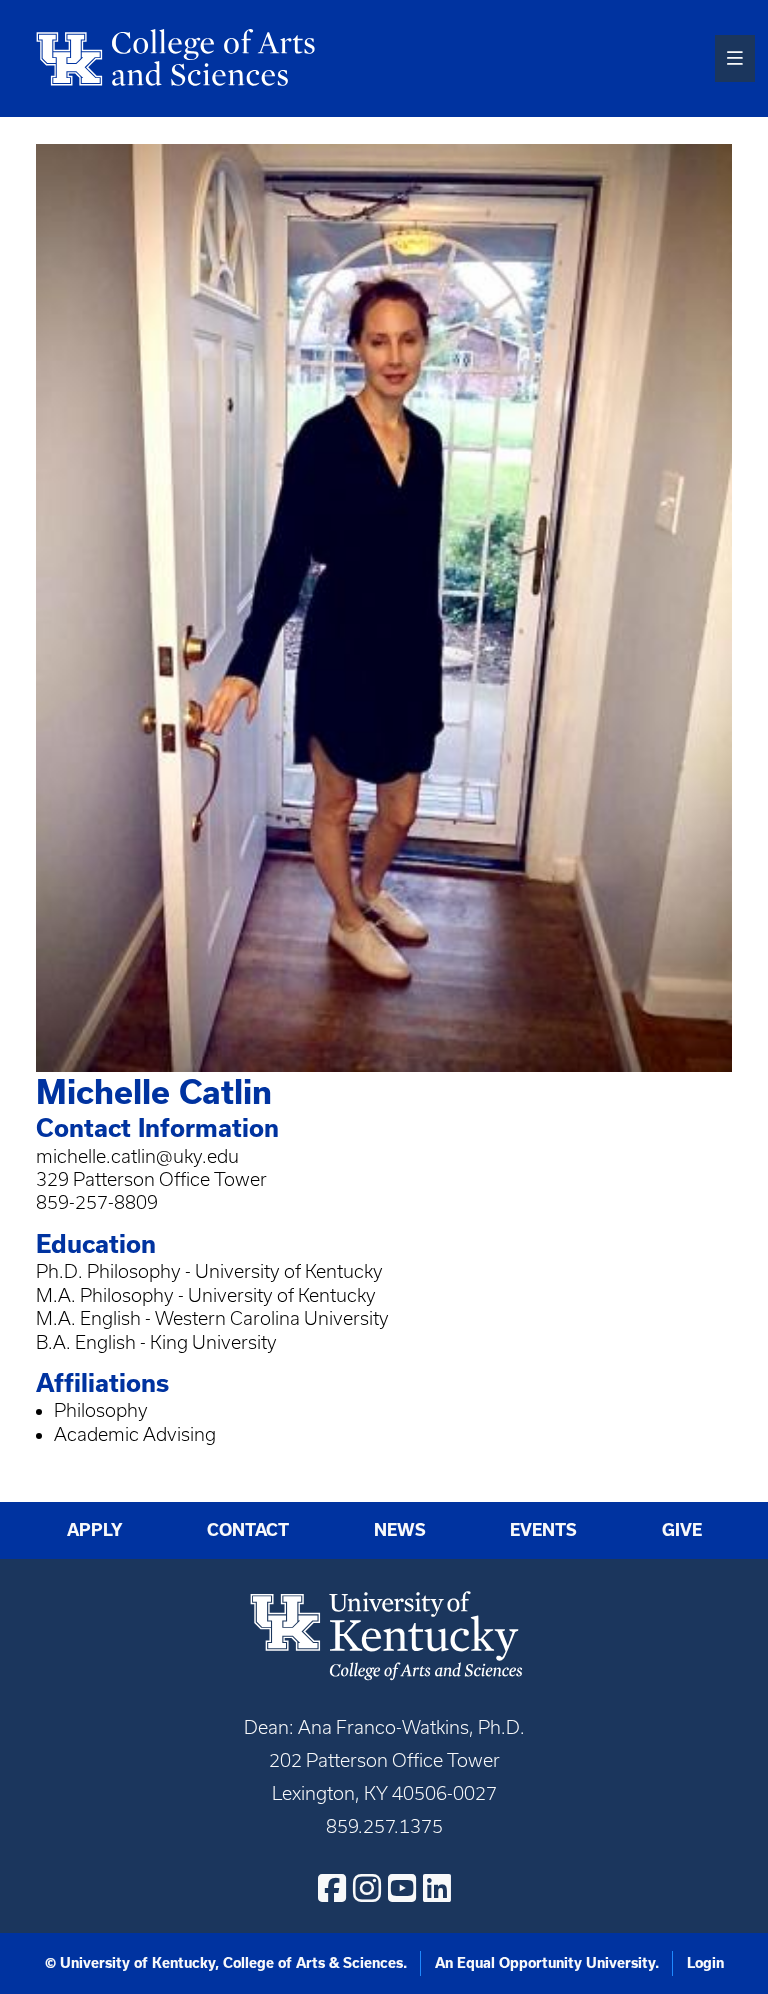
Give (682, 1530)
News (400, 1530)
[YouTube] (402, 1888)
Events (543, 1530)
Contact (248, 1530)
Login (705, 1963)
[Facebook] (332, 1888)
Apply (95, 1530)
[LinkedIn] (437, 1888)
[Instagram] (367, 1888)
